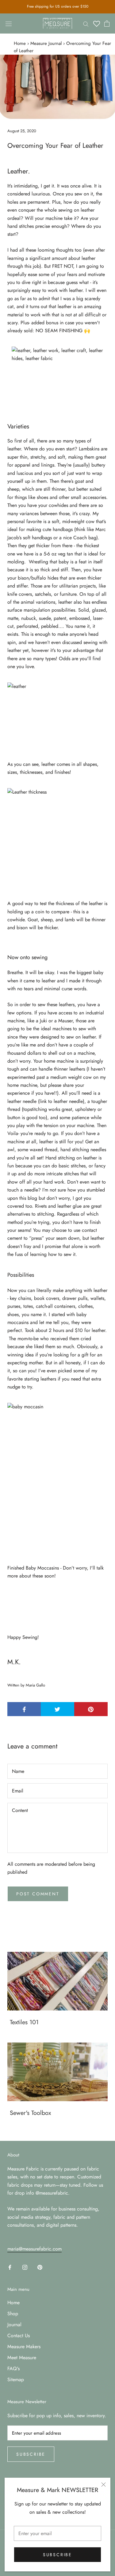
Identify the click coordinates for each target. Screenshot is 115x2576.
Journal (14, 2325)
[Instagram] (25, 2267)
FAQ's (13, 2369)
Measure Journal (46, 43)
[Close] (103, 2485)
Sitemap (16, 2380)
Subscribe (57, 2555)
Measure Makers (24, 2347)
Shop (13, 2314)
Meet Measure (22, 2358)
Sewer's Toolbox (30, 2113)
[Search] (86, 24)
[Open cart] (107, 24)
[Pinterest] (40, 2267)
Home (20, 43)
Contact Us (19, 2336)
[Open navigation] (9, 24)
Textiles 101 (24, 2022)
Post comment (38, 1894)
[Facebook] (10, 2267)
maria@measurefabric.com (34, 2249)
